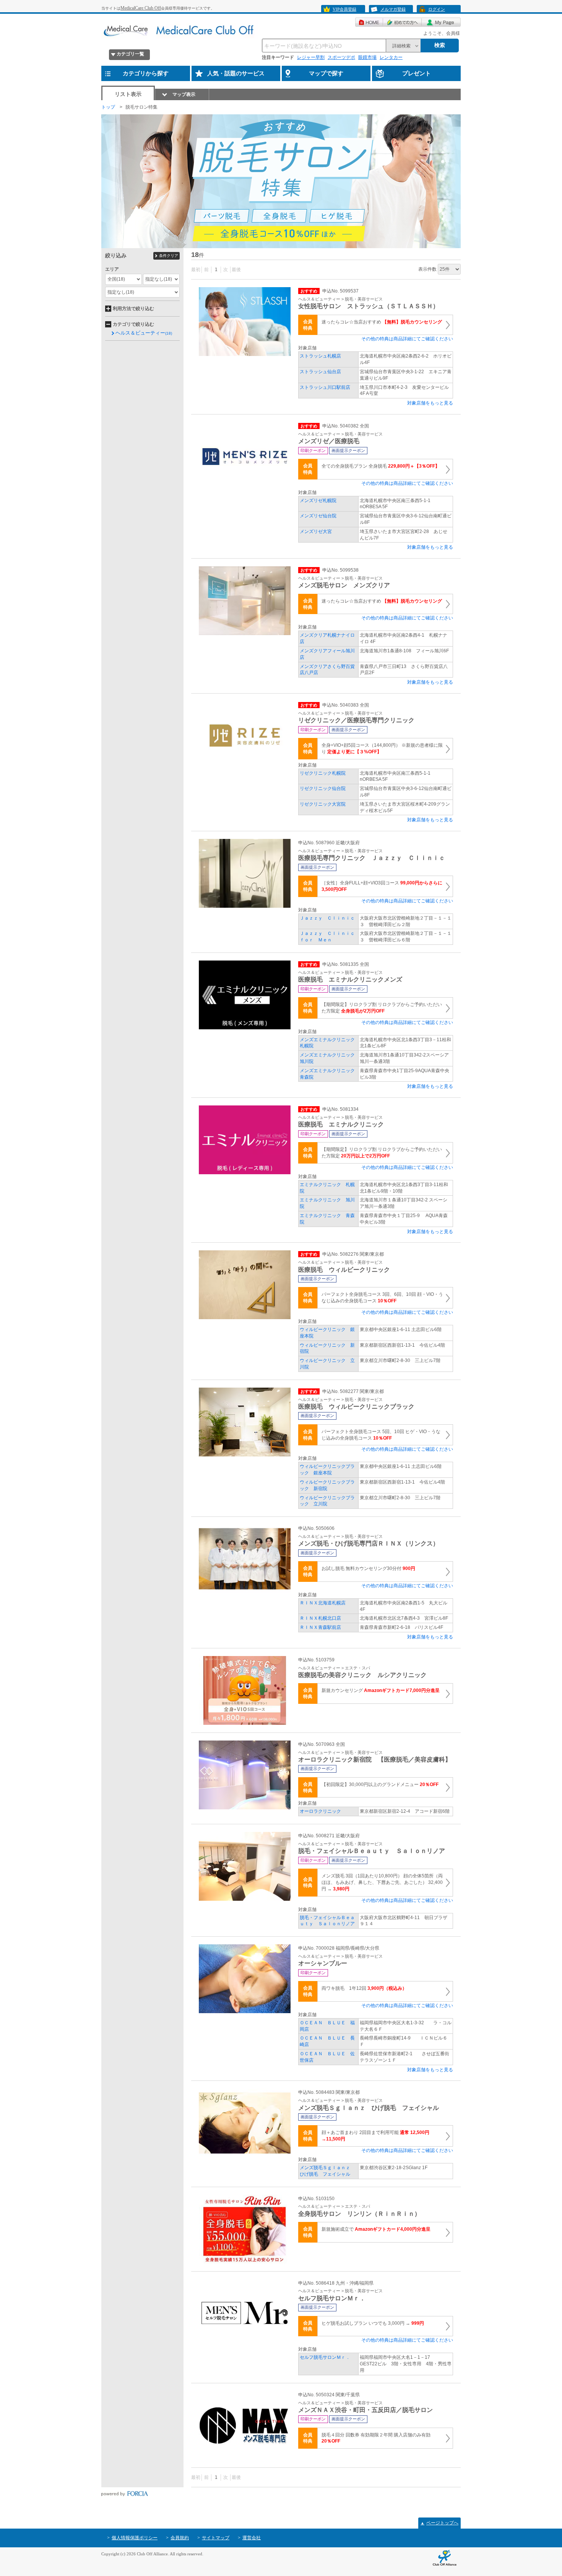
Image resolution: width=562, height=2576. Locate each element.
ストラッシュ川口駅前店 (325, 387)
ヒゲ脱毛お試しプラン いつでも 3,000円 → (373, 2323)
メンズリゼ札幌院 (318, 501)
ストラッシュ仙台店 (320, 372)
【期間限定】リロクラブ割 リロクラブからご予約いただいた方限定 (382, 1008)
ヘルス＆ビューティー (144, 333)
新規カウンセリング (381, 1690)
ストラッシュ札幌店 (320, 356)
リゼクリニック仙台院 (323, 788)
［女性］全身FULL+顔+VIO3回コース (382, 886)
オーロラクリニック (320, 1811)
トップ (108, 107)
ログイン (437, 9)
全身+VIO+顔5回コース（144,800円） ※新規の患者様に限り (382, 748)
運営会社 (252, 2538)
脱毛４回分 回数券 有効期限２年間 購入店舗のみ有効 (376, 2438)
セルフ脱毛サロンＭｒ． (325, 2357)
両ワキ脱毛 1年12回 (364, 1988)
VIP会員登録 (344, 9)
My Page (441, 22)
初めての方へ (402, 22)
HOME (369, 22)
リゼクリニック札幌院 (323, 773)
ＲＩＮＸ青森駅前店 (320, 1627)
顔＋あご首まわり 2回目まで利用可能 (375, 2136)
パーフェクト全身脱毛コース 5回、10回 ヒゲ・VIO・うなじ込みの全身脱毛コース (381, 1435)
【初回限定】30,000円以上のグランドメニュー (380, 1785)
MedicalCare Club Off (141, 8)
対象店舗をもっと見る (430, 403)
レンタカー (391, 57)
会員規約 (180, 2538)
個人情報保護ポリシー (135, 2538)
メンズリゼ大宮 (316, 531)
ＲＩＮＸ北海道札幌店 (323, 1603)
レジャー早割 (311, 57)
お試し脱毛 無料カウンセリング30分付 (368, 1568)
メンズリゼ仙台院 (318, 516)
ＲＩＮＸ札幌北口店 (320, 1618)
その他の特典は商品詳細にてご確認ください (407, 339)
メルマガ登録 (393, 9)
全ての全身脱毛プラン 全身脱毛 (381, 466)
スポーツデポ (341, 57)
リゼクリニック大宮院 (323, 804)
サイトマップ (216, 2538)
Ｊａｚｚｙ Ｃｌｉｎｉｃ (327, 918)
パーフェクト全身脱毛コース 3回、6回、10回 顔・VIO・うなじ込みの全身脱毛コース (382, 1298)
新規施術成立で (376, 2229)
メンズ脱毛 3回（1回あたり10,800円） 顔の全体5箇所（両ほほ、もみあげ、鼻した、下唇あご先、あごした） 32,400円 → (382, 1882)
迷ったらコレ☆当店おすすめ (382, 322)
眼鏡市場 (367, 57)
